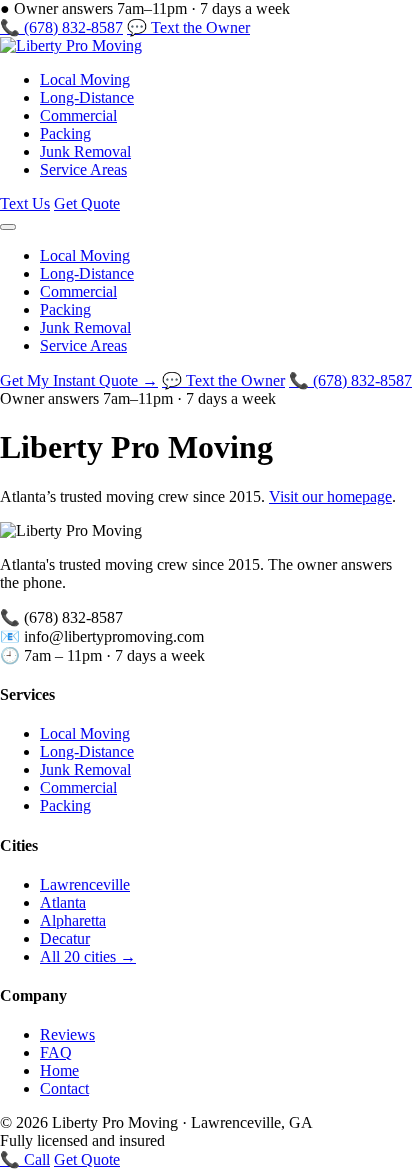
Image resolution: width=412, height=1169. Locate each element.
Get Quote (87, 203)
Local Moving (85, 79)
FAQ (56, 1052)
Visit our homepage (330, 496)
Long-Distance (87, 97)
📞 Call (25, 1159)
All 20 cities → (88, 956)
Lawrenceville (85, 884)
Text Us (25, 203)
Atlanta (63, 902)
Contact (64, 1088)
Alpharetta (73, 920)
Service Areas (83, 169)
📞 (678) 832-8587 (61, 27)
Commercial (78, 115)
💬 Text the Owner (188, 27)
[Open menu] (8, 227)
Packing (65, 133)
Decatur (65, 938)
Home (59, 1070)
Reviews (67, 1034)
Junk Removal (85, 151)
